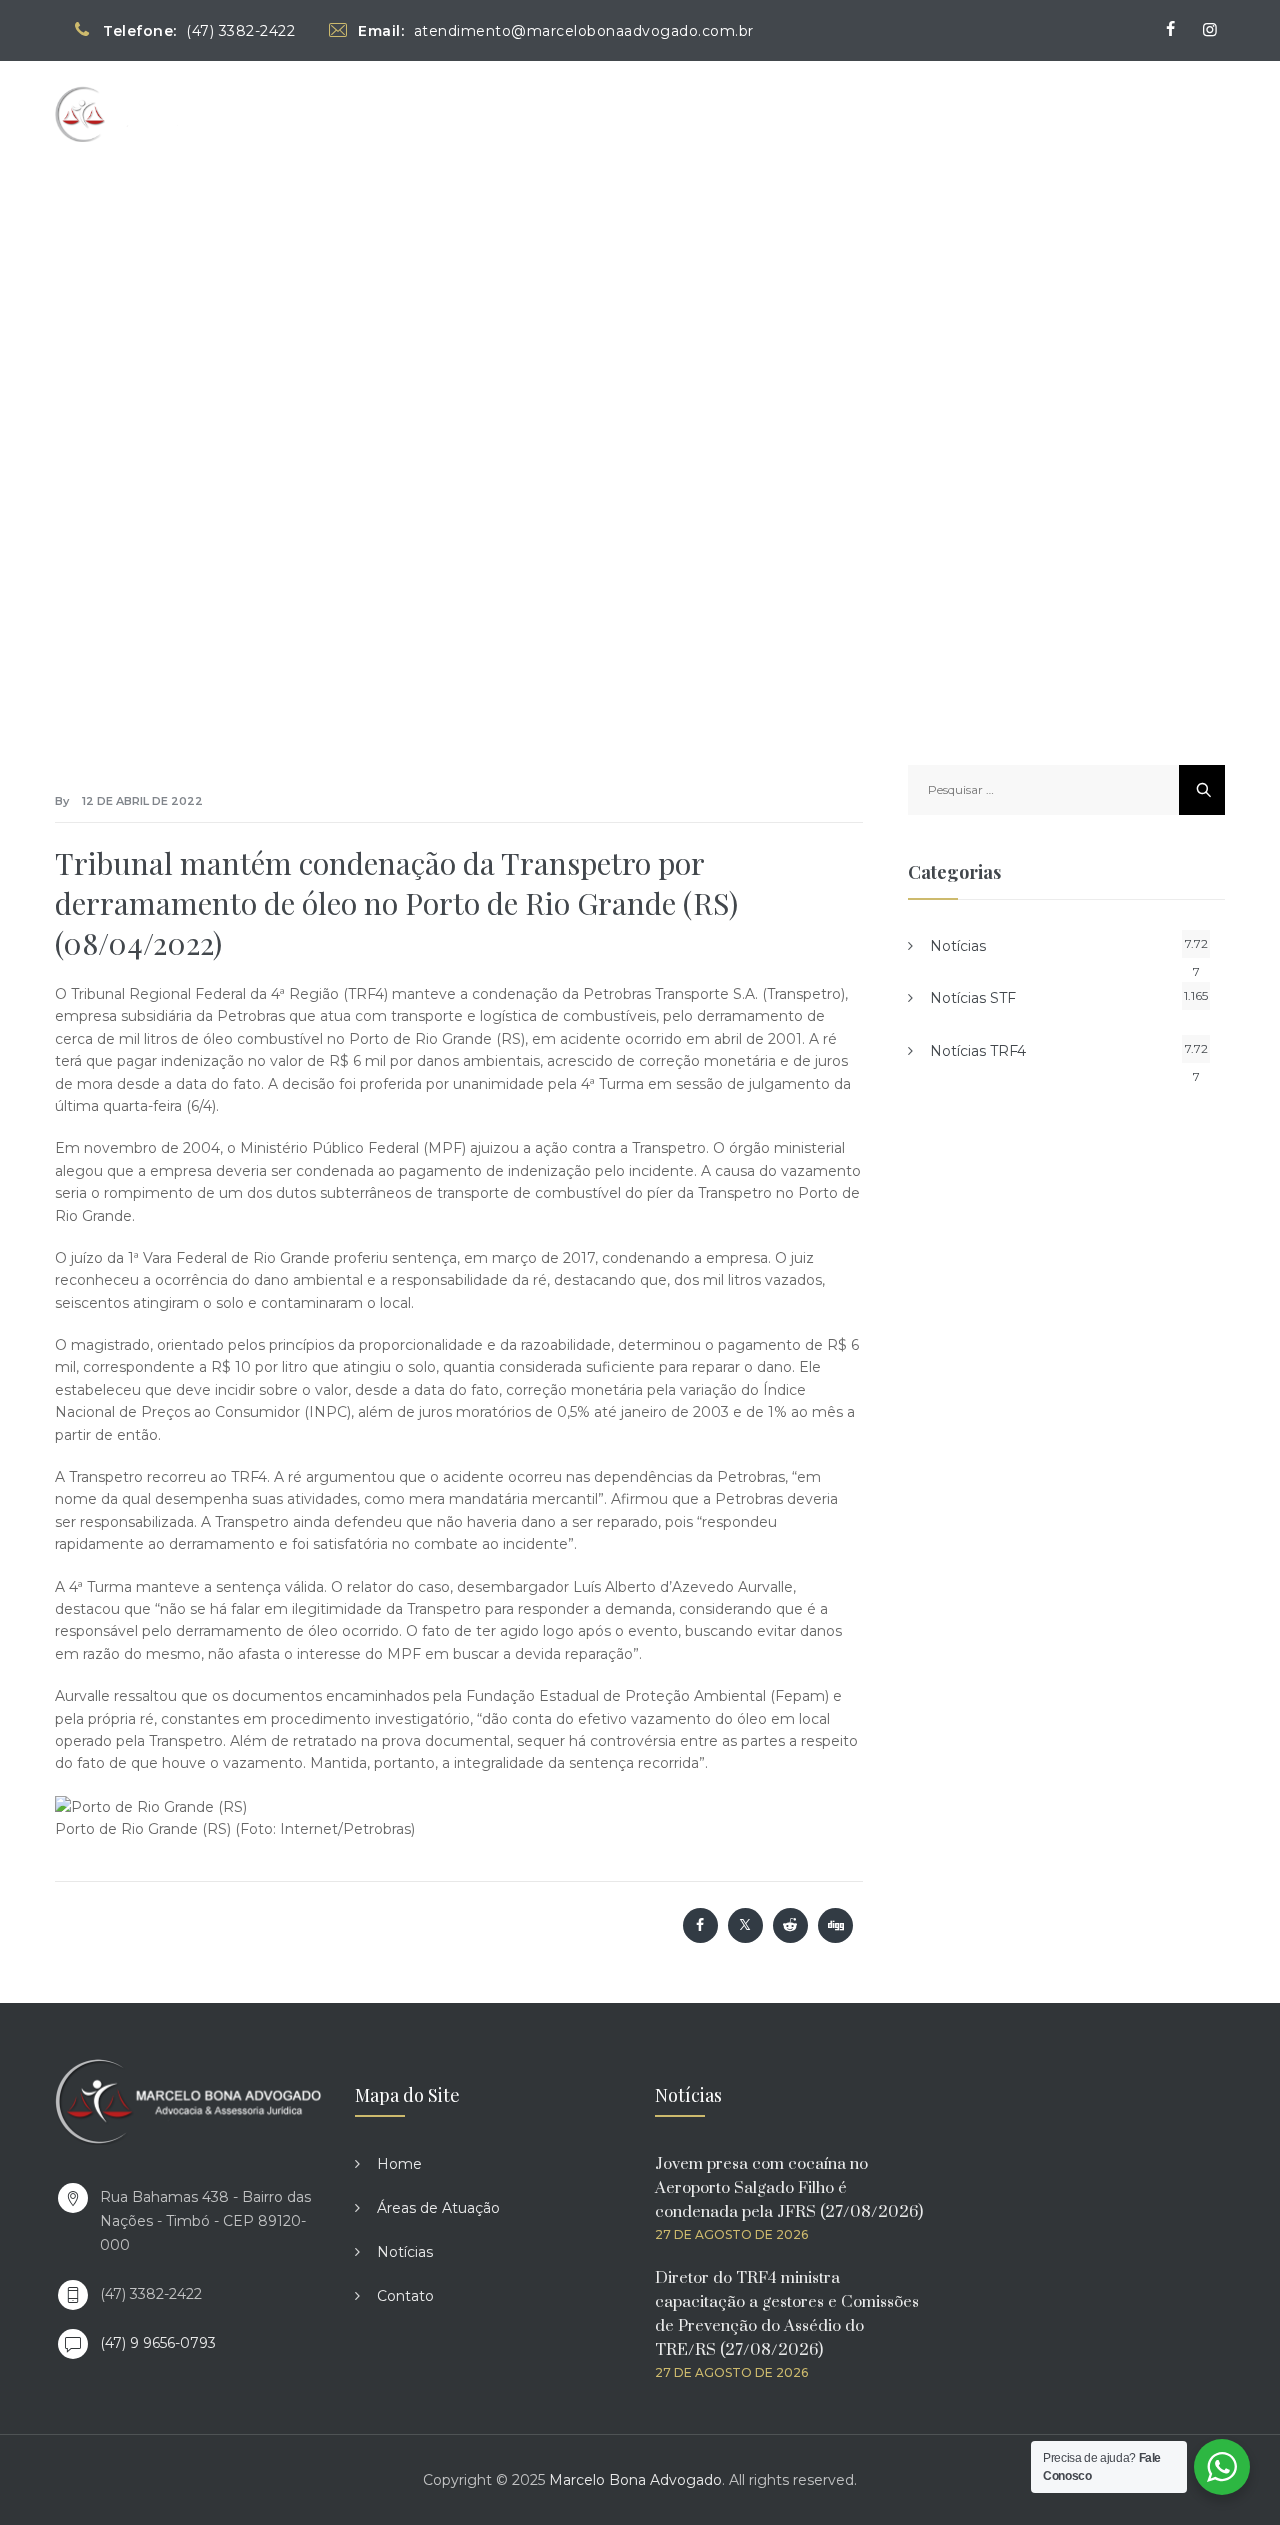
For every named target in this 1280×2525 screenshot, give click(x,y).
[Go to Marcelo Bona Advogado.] (252, 407)
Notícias (1061, 113)
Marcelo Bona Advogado (635, 2480)
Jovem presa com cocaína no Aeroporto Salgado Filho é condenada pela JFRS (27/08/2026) (789, 2188)
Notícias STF (973, 998)
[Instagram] (1210, 30)
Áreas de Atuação (921, 113)
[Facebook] (1170, 30)
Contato (1164, 113)
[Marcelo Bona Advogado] (141, 113)
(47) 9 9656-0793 (158, 2343)
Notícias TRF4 (978, 1051)
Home (794, 113)
